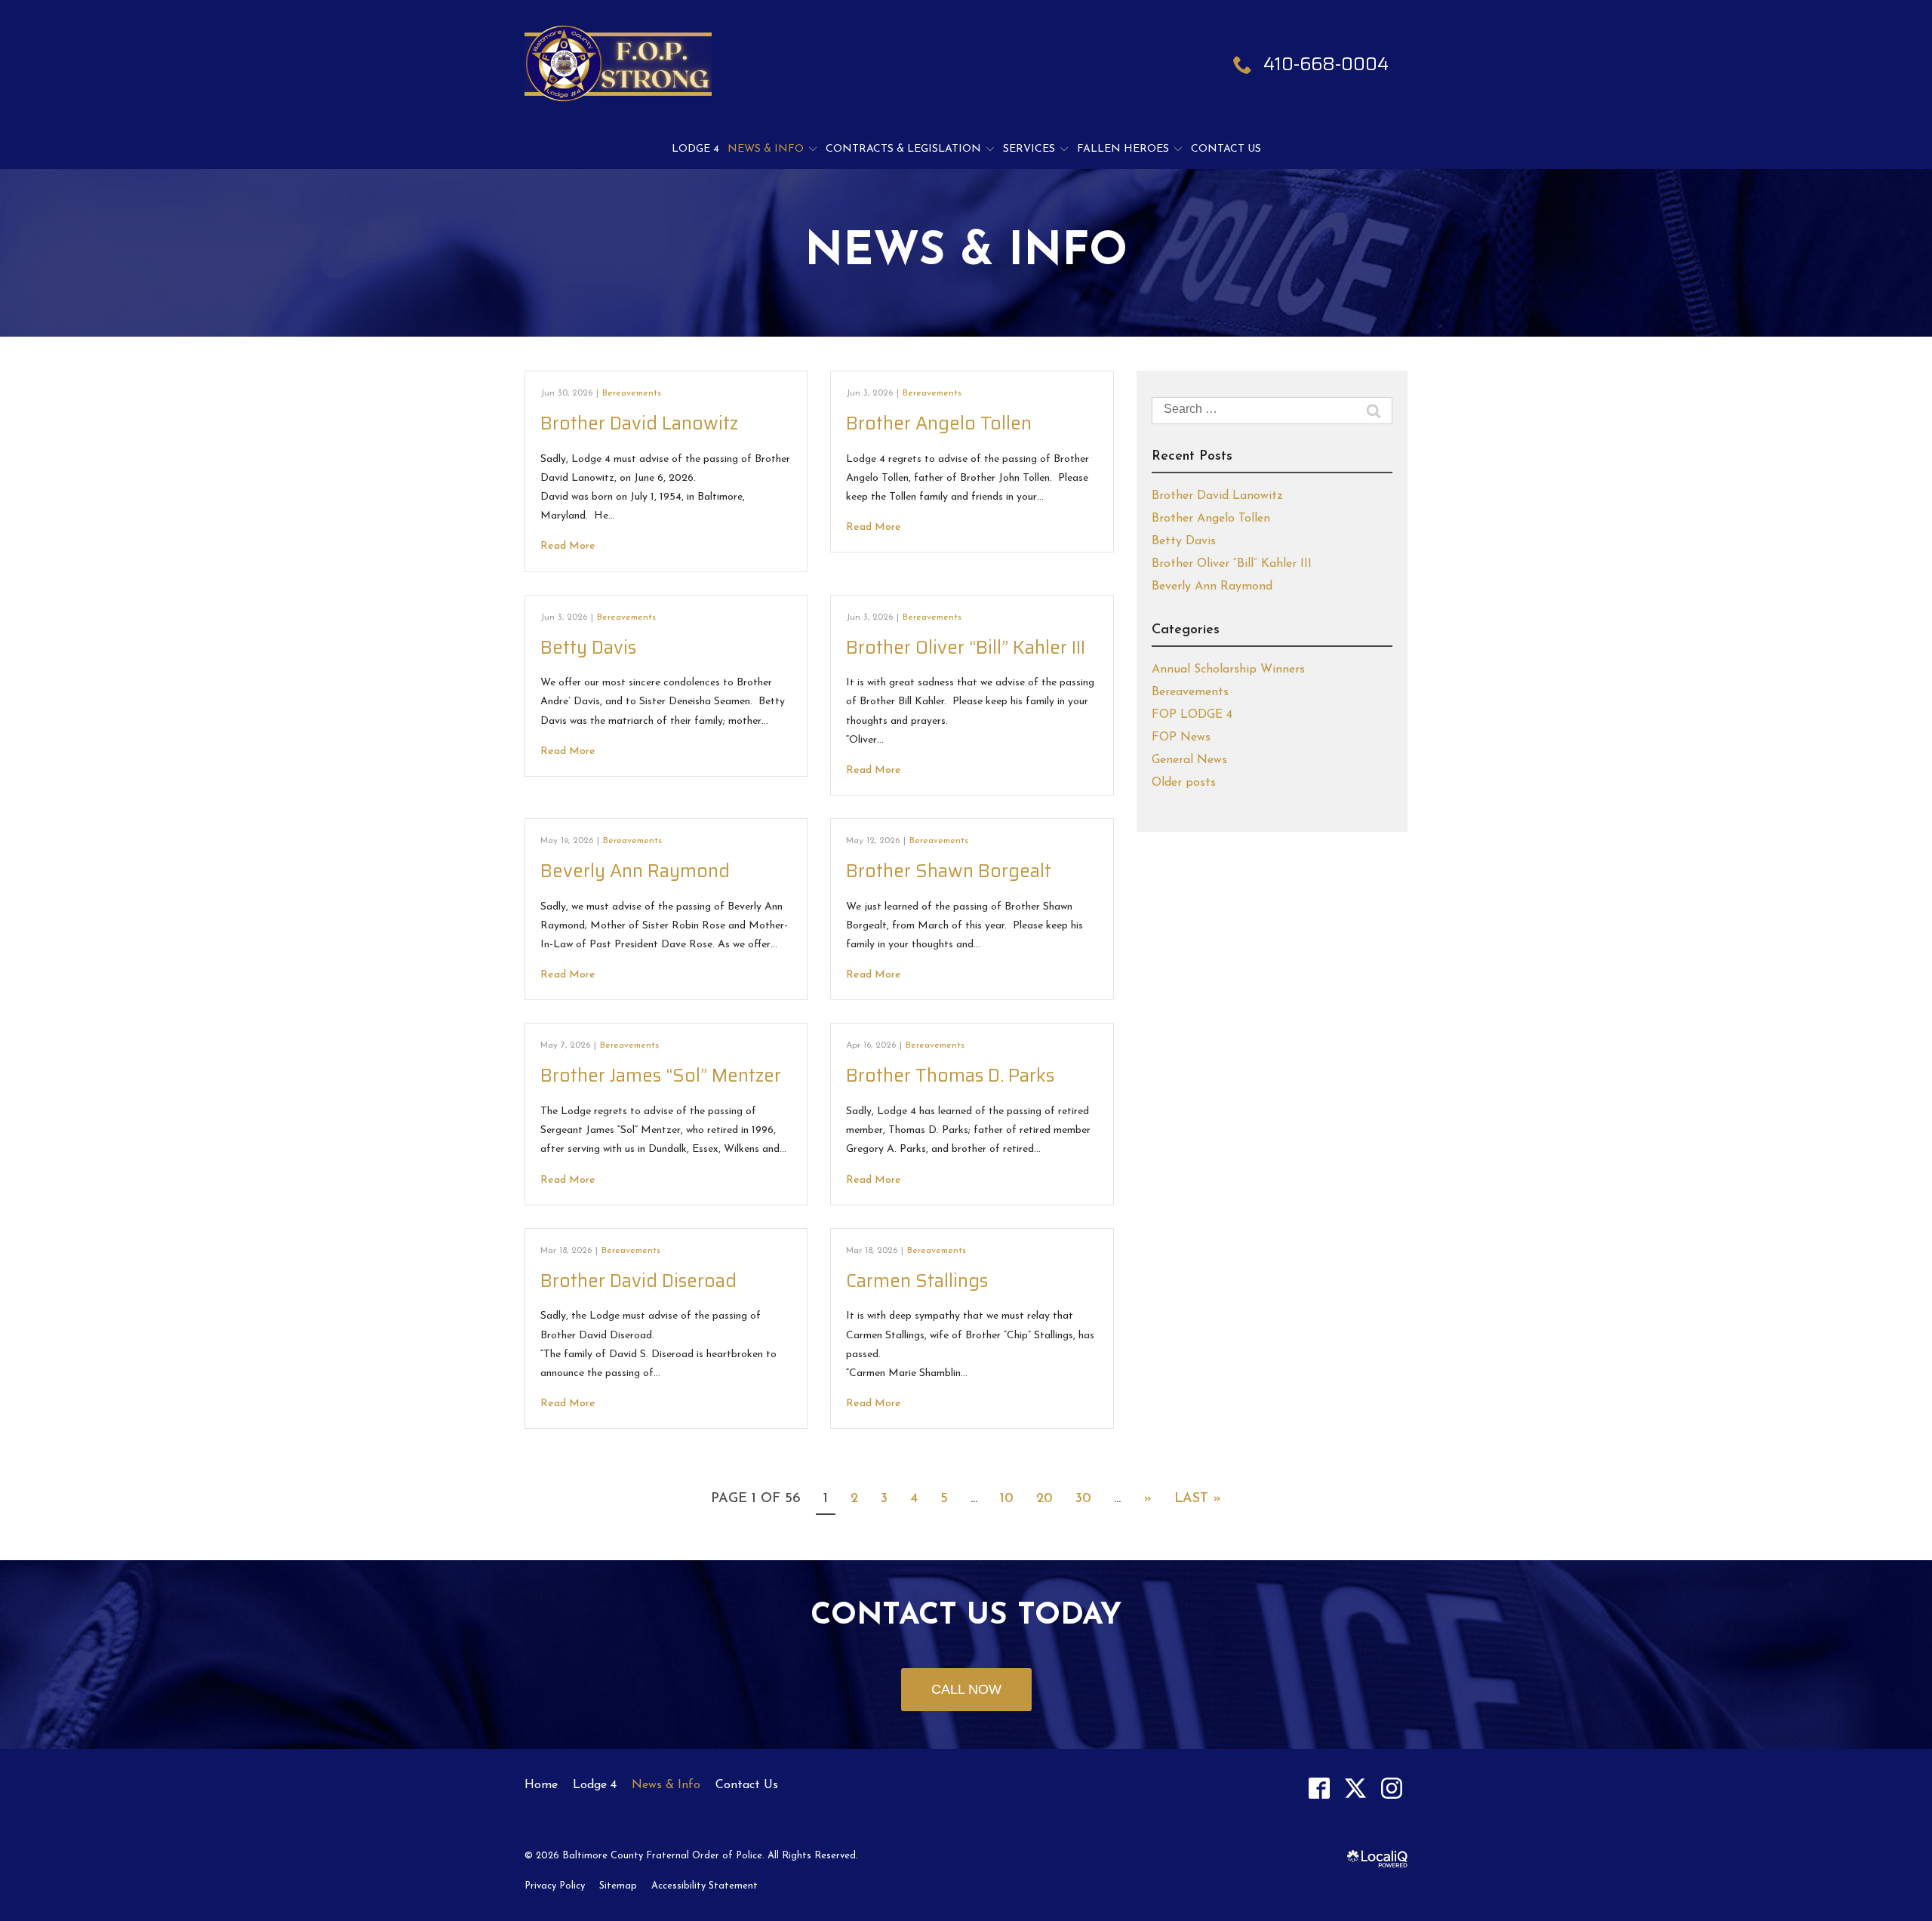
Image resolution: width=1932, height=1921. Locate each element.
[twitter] (1355, 1788)
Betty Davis (588, 648)
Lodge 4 (695, 149)
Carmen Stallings (917, 1281)
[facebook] (1319, 1788)
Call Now (966, 1689)
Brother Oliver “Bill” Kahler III (966, 648)
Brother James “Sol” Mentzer (661, 1076)
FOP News (1181, 737)
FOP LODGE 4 (1192, 715)
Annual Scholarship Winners (1228, 670)
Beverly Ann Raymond (635, 871)
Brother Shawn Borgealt (949, 871)
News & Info (766, 149)
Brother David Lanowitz (639, 423)
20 (1044, 1499)
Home (541, 1785)
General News (1189, 760)
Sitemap (618, 1886)
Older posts (1184, 783)
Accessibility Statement (705, 1886)
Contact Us (1226, 149)
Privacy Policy (555, 1886)
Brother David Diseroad (638, 1281)
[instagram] (1391, 1788)
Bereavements (632, 393)
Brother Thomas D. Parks (950, 1076)
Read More (568, 546)
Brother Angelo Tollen (939, 423)
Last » (1198, 1499)
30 (1083, 1499)
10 (1007, 1499)
